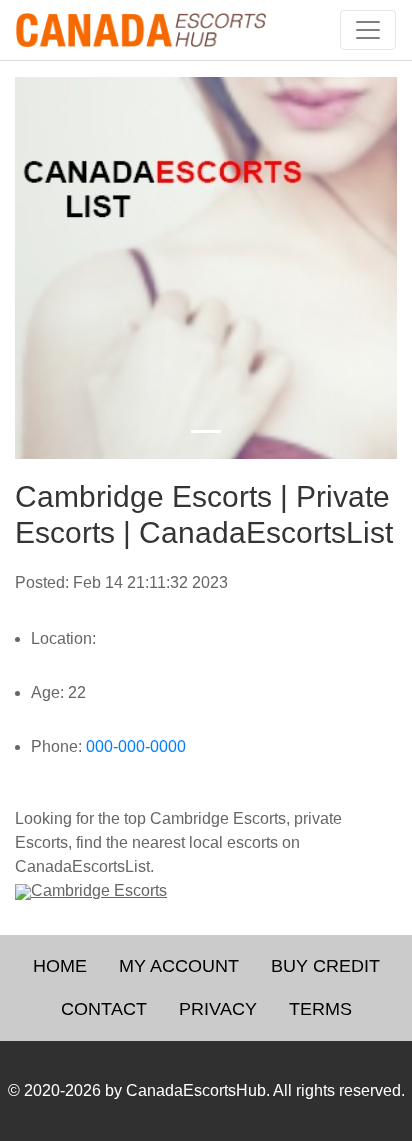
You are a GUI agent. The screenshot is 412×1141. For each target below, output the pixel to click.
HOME (60, 966)
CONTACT (104, 1009)
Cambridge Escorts (99, 890)
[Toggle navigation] (368, 30)
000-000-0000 (136, 746)
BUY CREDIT (325, 966)
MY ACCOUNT (179, 966)
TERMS (320, 1009)
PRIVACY (218, 1009)
